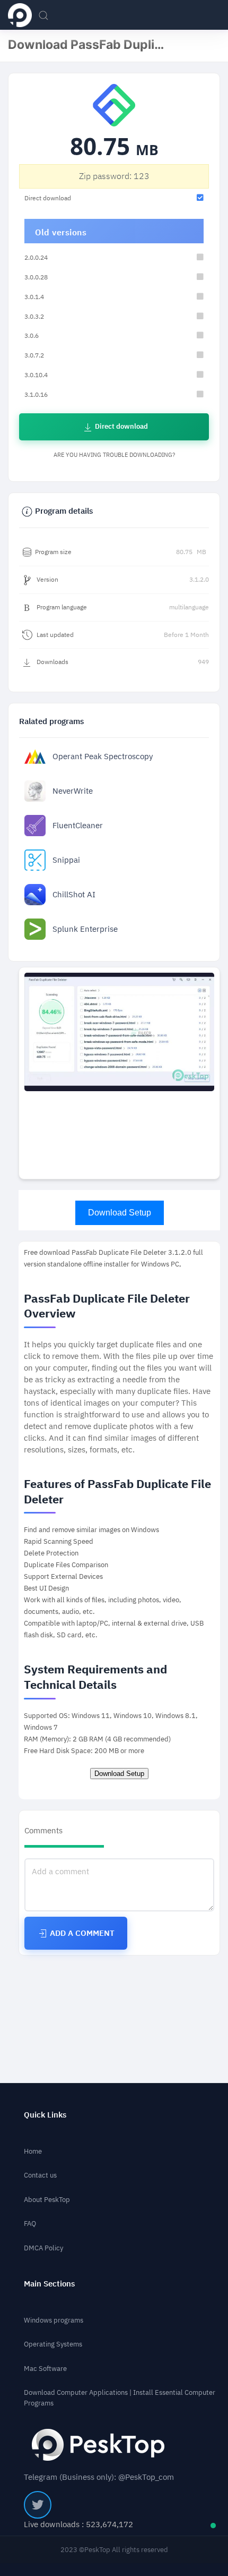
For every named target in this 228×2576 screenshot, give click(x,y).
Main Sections (49, 2284)
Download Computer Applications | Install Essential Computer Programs (120, 2398)
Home (33, 2151)
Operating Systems (53, 2344)
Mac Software (45, 2369)
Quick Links (45, 2115)
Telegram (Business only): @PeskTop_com (99, 2477)
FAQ (30, 2224)
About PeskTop (47, 2200)
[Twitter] (38, 2505)
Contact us (40, 2175)
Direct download (121, 426)
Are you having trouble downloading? (114, 455)
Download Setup (120, 1213)
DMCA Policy (43, 2248)
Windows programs (54, 2320)
